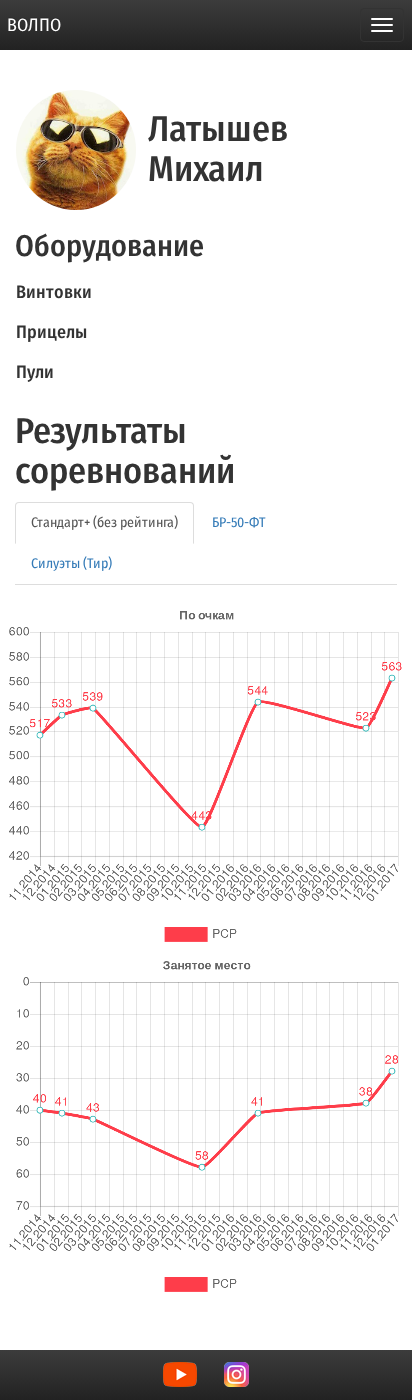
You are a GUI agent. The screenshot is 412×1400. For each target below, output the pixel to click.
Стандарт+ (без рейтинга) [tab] (104, 522)
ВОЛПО (34, 25)
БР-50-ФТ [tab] (238, 522)
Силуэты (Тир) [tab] (71, 563)
